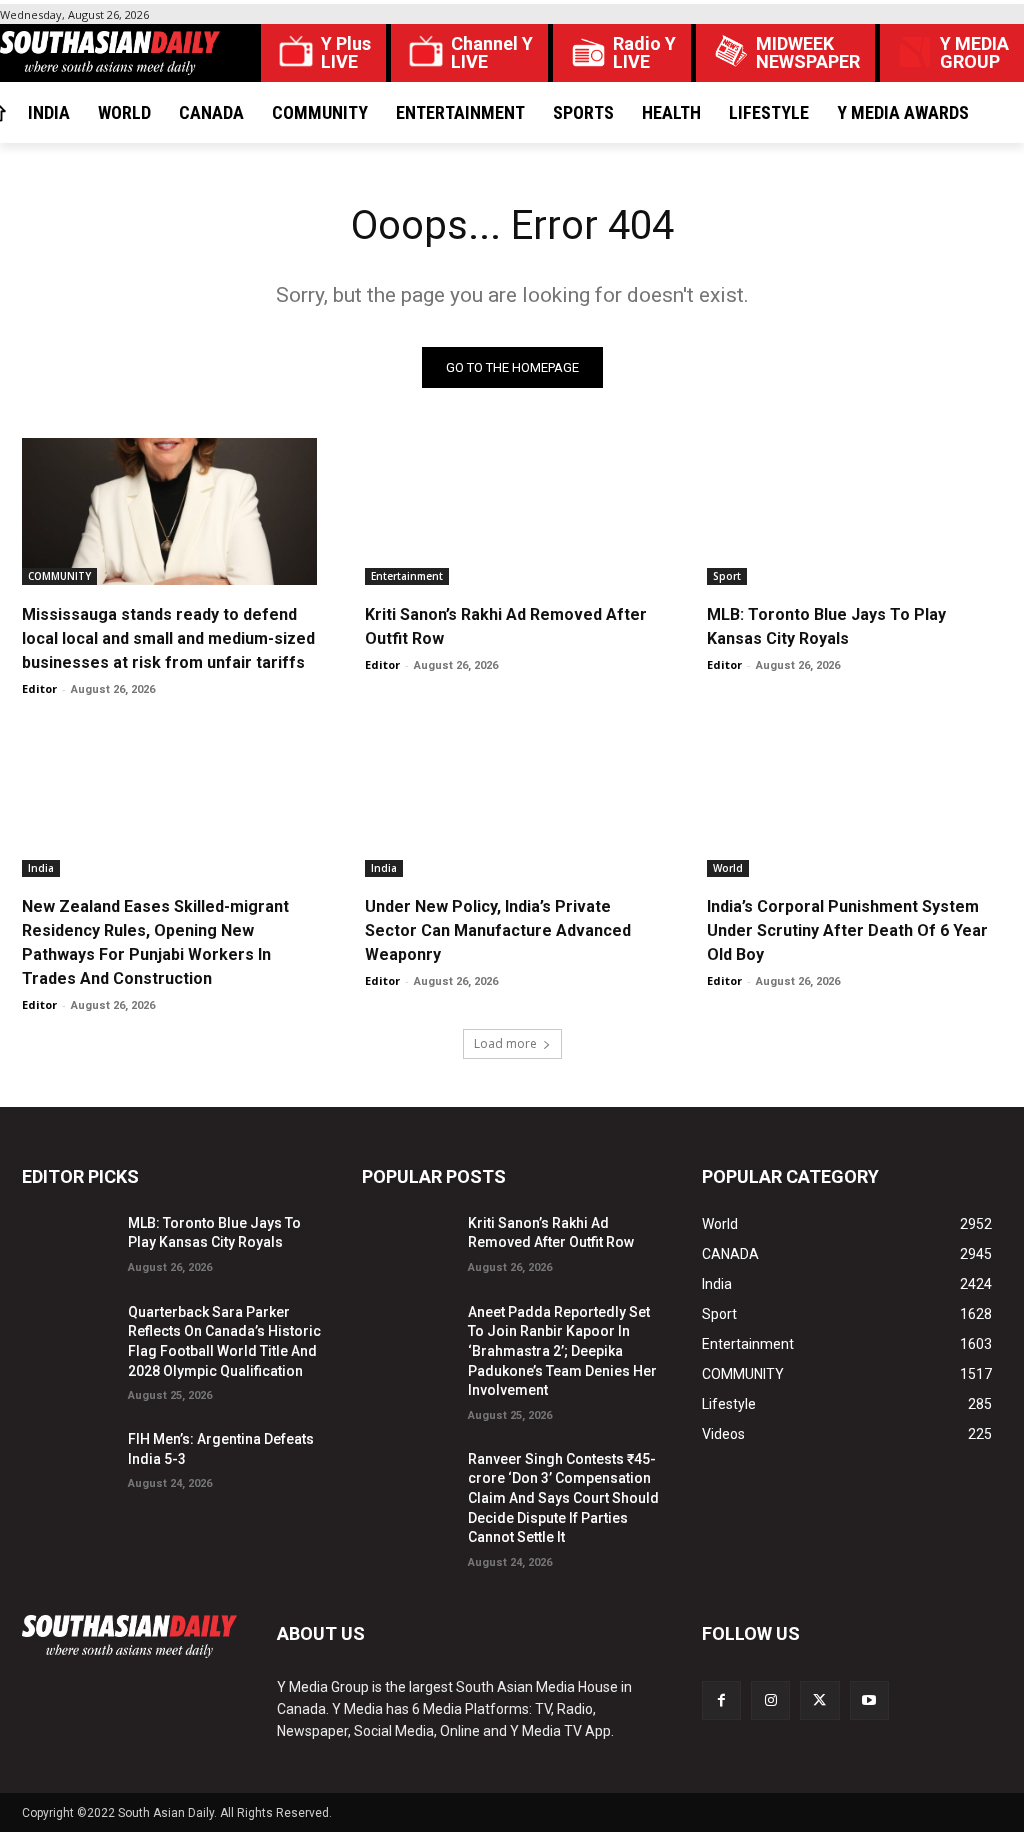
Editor (39, 688)
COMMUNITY (59, 576)
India (41, 868)
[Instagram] (770, 1700)
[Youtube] (869, 1700)
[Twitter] (819, 1700)
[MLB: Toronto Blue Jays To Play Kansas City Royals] (854, 511)
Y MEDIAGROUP (974, 53)
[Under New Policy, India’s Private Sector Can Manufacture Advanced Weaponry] (512, 802)
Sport (727, 576)
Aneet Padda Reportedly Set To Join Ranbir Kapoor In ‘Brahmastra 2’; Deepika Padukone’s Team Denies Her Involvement (562, 1351)
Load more (505, 1043)
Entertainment (407, 576)
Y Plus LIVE (346, 53)
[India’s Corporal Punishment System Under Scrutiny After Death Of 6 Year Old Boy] (854, 802)
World (728, 868)
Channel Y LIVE (492, 53)
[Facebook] (721, 1700)
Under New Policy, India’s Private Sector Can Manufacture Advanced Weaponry (498, 930)
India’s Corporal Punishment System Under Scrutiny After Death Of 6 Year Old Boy (847, 930)
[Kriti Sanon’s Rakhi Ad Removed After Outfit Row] (512, 511)
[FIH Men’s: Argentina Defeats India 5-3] (67, 1456)
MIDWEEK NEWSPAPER (808, 53)
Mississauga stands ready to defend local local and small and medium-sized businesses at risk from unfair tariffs (168, 638)
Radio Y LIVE (644, 53)
